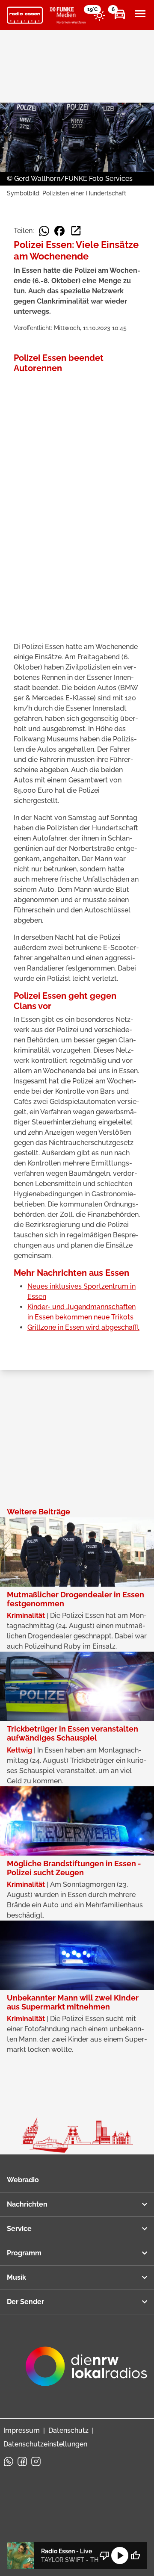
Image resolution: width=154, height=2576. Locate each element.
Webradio (23, 2180)
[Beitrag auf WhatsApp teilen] (44, 231)
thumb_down (104, 2555)
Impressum (22, 2430)
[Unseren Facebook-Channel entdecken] (22, 2461)
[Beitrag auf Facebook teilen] (59, 231)
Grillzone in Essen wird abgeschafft (83, 1327)
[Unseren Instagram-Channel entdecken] (36, 2461)
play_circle (120, 2555)
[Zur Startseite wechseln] (25, 15)
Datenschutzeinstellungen (45, 2444)
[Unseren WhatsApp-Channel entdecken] (9, 2461)
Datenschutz (68, 2430)
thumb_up (135, 2555)
